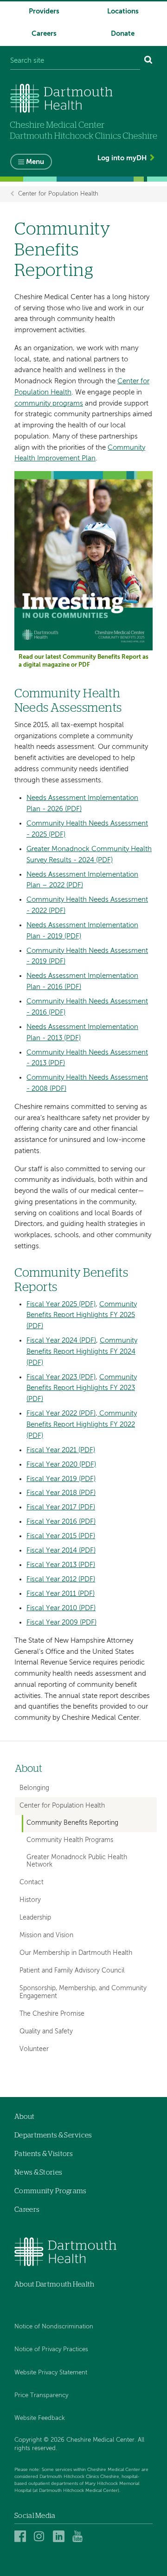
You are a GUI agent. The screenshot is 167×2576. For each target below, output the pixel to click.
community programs (49, 403)
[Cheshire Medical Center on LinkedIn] (60, 2536)
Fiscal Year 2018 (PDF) (61, 1493)
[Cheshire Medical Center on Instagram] (41, 2536)
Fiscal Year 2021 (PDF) (61, 1450)
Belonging (34, 1788)
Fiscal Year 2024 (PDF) (61, 1340)
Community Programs (50, 2191)
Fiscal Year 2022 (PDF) (61, 1413)
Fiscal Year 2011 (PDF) (61, 1594)
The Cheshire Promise (52, 2014)
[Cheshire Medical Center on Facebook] (22, 2536)
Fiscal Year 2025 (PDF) (61, 1304)
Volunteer (34, 2049)
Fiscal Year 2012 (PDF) (61, 1579)
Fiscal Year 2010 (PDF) (61, 1608)
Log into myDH (122, 158)
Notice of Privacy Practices (51, 2350)
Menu (35, 162)
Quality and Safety (46, 2032)
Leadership (35, 1918)
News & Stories (38, 2173)
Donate (123, 34)
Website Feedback (40, 2418)
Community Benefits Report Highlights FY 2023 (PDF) (82, 1388)
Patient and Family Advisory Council (72, 1971)
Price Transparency (41, 2396)
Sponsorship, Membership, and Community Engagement (83, 1992)
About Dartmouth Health (55, 2284)
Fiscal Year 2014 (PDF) (61, 1550)
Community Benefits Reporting (72, 1823)
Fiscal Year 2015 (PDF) (61, 1536)
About (29, 1769)
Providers (44, 11)
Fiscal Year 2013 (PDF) (61, 1565)
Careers (44, 34)
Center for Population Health (58, 194)
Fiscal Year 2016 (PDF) (61, 1522)
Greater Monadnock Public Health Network (77, 1861)
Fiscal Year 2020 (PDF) (61, 1465)
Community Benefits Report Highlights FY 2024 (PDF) (82, 1352)
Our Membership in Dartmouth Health (76, 1953)
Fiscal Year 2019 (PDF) (61, 1479)
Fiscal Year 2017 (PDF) (61, 1507)
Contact (32, 1882)
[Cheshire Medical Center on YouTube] (80, 2536)
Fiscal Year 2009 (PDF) (61, 1622)
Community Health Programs (70, 1840)
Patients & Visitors (44, 2154)
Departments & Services (53, 2135)
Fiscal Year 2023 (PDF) (61, 1377)
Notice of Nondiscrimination (54, 2327)
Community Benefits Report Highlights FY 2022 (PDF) (82, 1425)
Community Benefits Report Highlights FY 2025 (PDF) (82, 1315)
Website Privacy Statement (51, 2373)
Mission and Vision (46, 1935)
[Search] (148, 61)
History (30, 1900)
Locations (123, 11)
